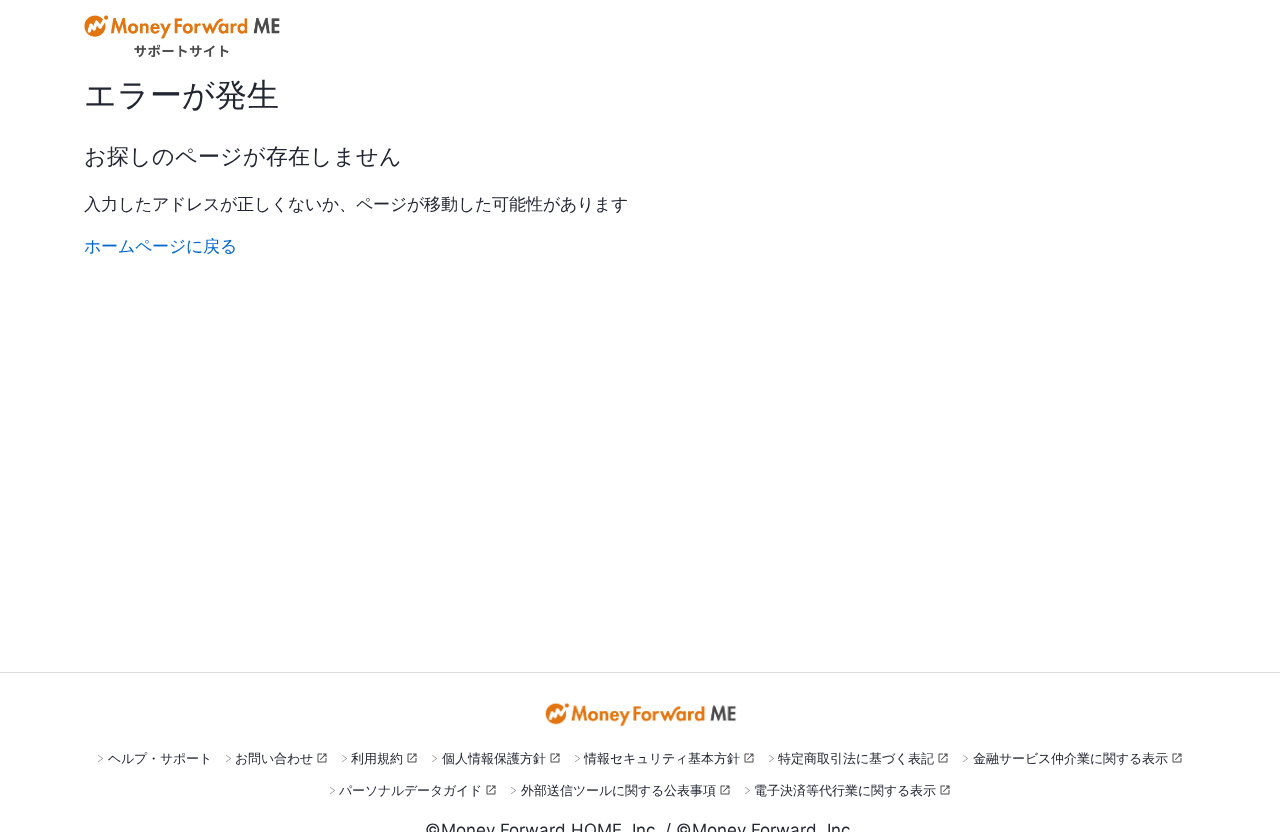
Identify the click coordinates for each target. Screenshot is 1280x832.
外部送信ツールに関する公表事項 (618, 790)
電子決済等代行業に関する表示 (845, 790)
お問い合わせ (274, 758)
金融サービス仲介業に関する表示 (1070, 758)
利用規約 (377, 758)
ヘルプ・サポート (159, 758)
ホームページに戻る (160, 246)
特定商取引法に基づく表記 (856, 758)
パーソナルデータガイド (410, 790)
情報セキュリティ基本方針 (662, 758)
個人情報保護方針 (494, 758)
